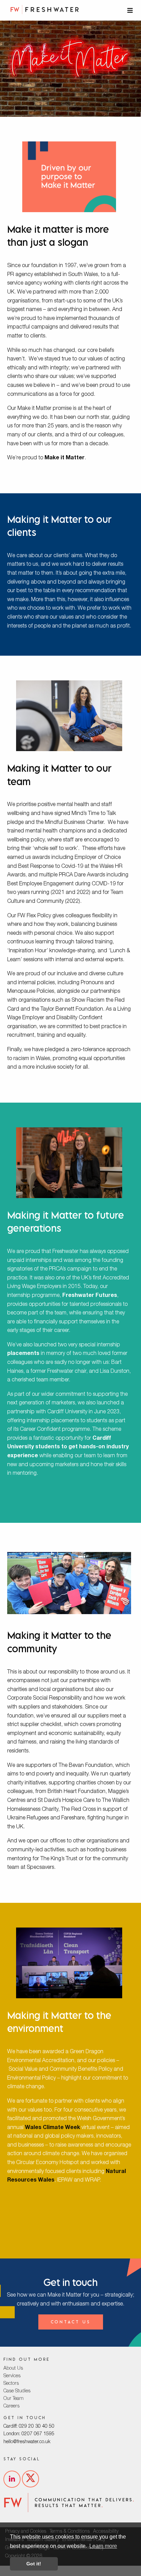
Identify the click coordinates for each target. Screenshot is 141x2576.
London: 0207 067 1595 (29, 2434)
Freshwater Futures (90, 1296)
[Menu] (131, 10)
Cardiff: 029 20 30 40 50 (29, 2427)
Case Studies (17, 2391)
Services (12, 2376)
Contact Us (71, 2322)
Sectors (11, 2384)
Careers (11, 2406)
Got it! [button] (34, 2564)
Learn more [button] (103, 2546)
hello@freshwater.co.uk (27, 2442)
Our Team (14, 2399)
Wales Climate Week (53, 2128)
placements (23, 1354)
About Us (13, 2369)
